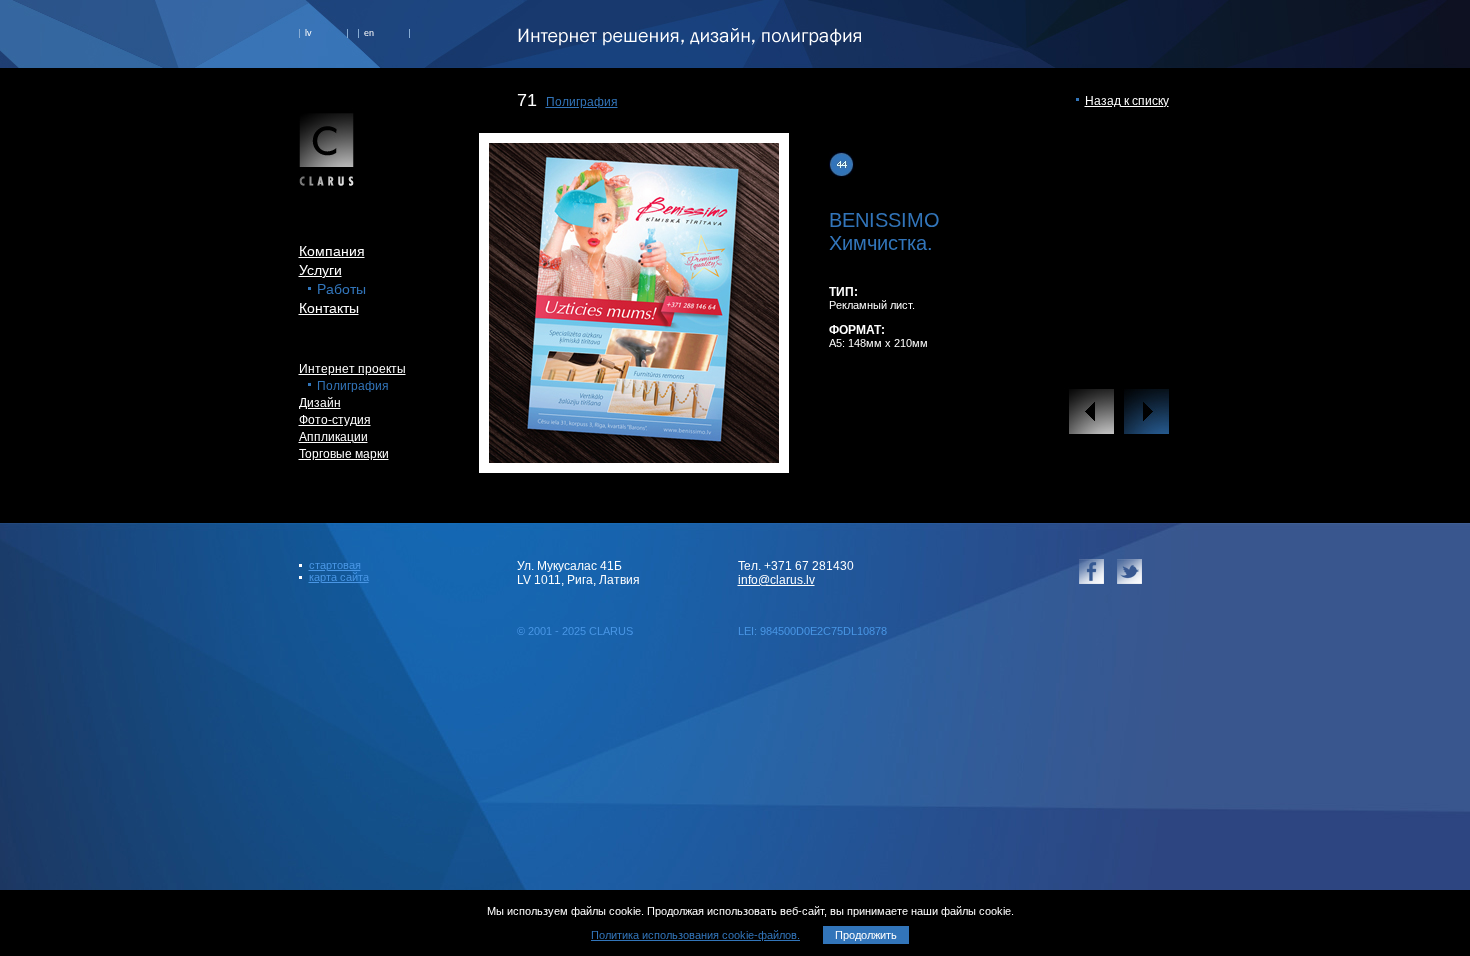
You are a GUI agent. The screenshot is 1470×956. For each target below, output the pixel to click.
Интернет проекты (352, 369)
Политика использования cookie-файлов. (695, 935)
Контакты (329, 308)
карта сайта (339, 577)
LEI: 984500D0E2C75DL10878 (812, 631)
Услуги (320, 270)
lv (308, 33)
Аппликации (333, 437)
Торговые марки (344, 454)
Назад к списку (1127, 101)
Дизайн (320, 403)
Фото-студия (335, 420)
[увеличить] (634, 457)
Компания (332, 251)
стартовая (335, 565)
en (369, 33)
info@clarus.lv (776, 580)
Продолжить (866, 935)
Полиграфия (582, 102)
